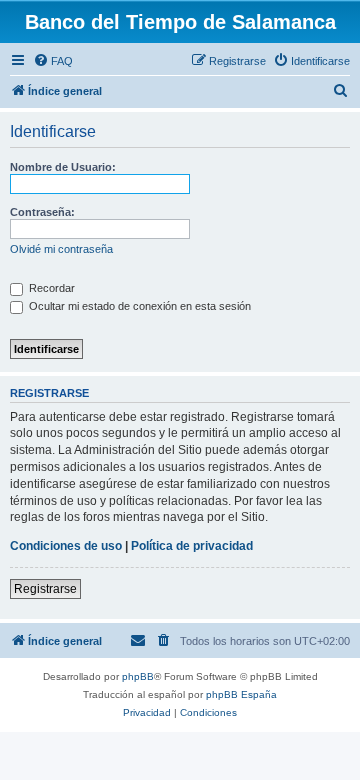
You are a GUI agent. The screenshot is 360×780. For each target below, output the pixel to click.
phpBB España (241, 694)
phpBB (138, 676)
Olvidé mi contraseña (61, 249)
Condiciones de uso (66, 546)
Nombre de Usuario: (63, 167)
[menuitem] (53, 61)
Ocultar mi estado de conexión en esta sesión (138, 306)
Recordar (50, 288)
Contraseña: (42, 212)
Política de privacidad (192, 546)
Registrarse (45, 589)
